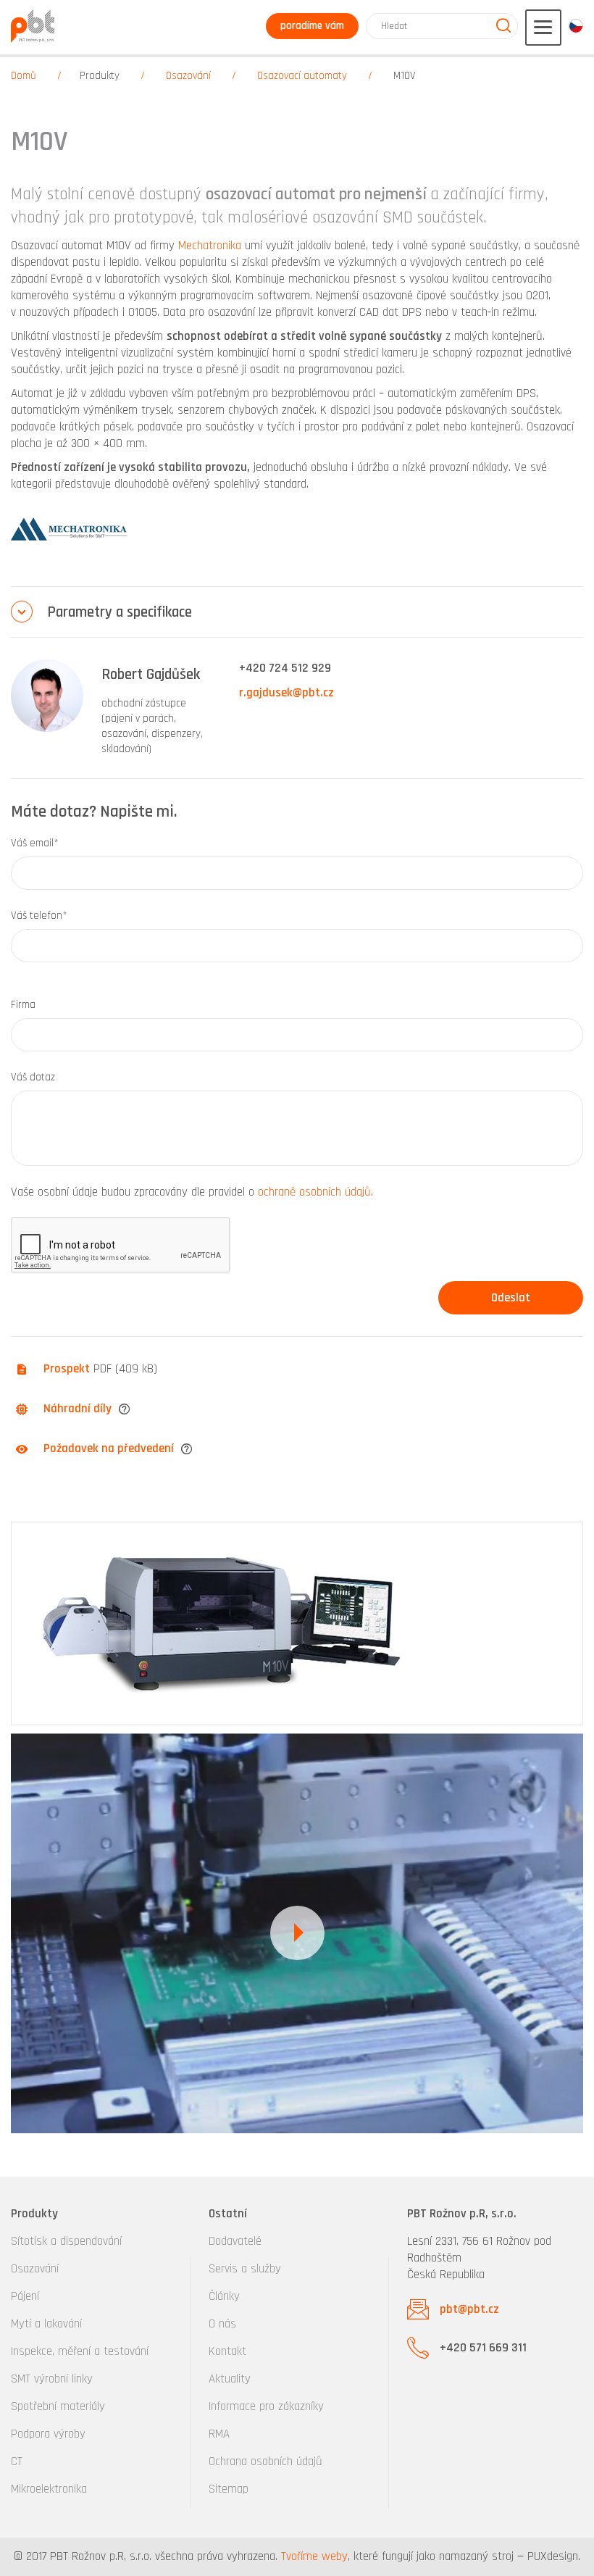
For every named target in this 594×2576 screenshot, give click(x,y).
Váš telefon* (39, 916)
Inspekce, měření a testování (80, 2351)
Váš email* (35, 843)
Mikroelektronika (49, 2489)
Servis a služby (245, 2269)
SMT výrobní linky (52, 2379)
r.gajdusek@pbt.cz (286, 693)
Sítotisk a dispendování (66, 2241)
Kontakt (227, 2351)
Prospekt (67, 1369)
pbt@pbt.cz (469, 2309)
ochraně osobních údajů (314, 1192)
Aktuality (230, 2379)
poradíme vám (312, 26)
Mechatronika (210, 246)
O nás (222, 2324)
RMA (219, 2434)
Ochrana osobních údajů (265, 2462)
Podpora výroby (48, 2434)
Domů (24, 76)
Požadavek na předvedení (109, 1449)
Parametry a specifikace (120, 612)
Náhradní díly (78, 1409)
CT (17, 2462)
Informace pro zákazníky (266, 2406)
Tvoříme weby (314, 2556)
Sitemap (229, 2489)
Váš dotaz (33, 1077)
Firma (23, 1005)
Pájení (25, 2296)
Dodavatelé (235, 2241)
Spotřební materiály (58, 2406)
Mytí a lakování (46, 2324)
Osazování (188, 76)
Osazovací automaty (302, 76)
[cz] (576, 26)
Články (224, 2296)
